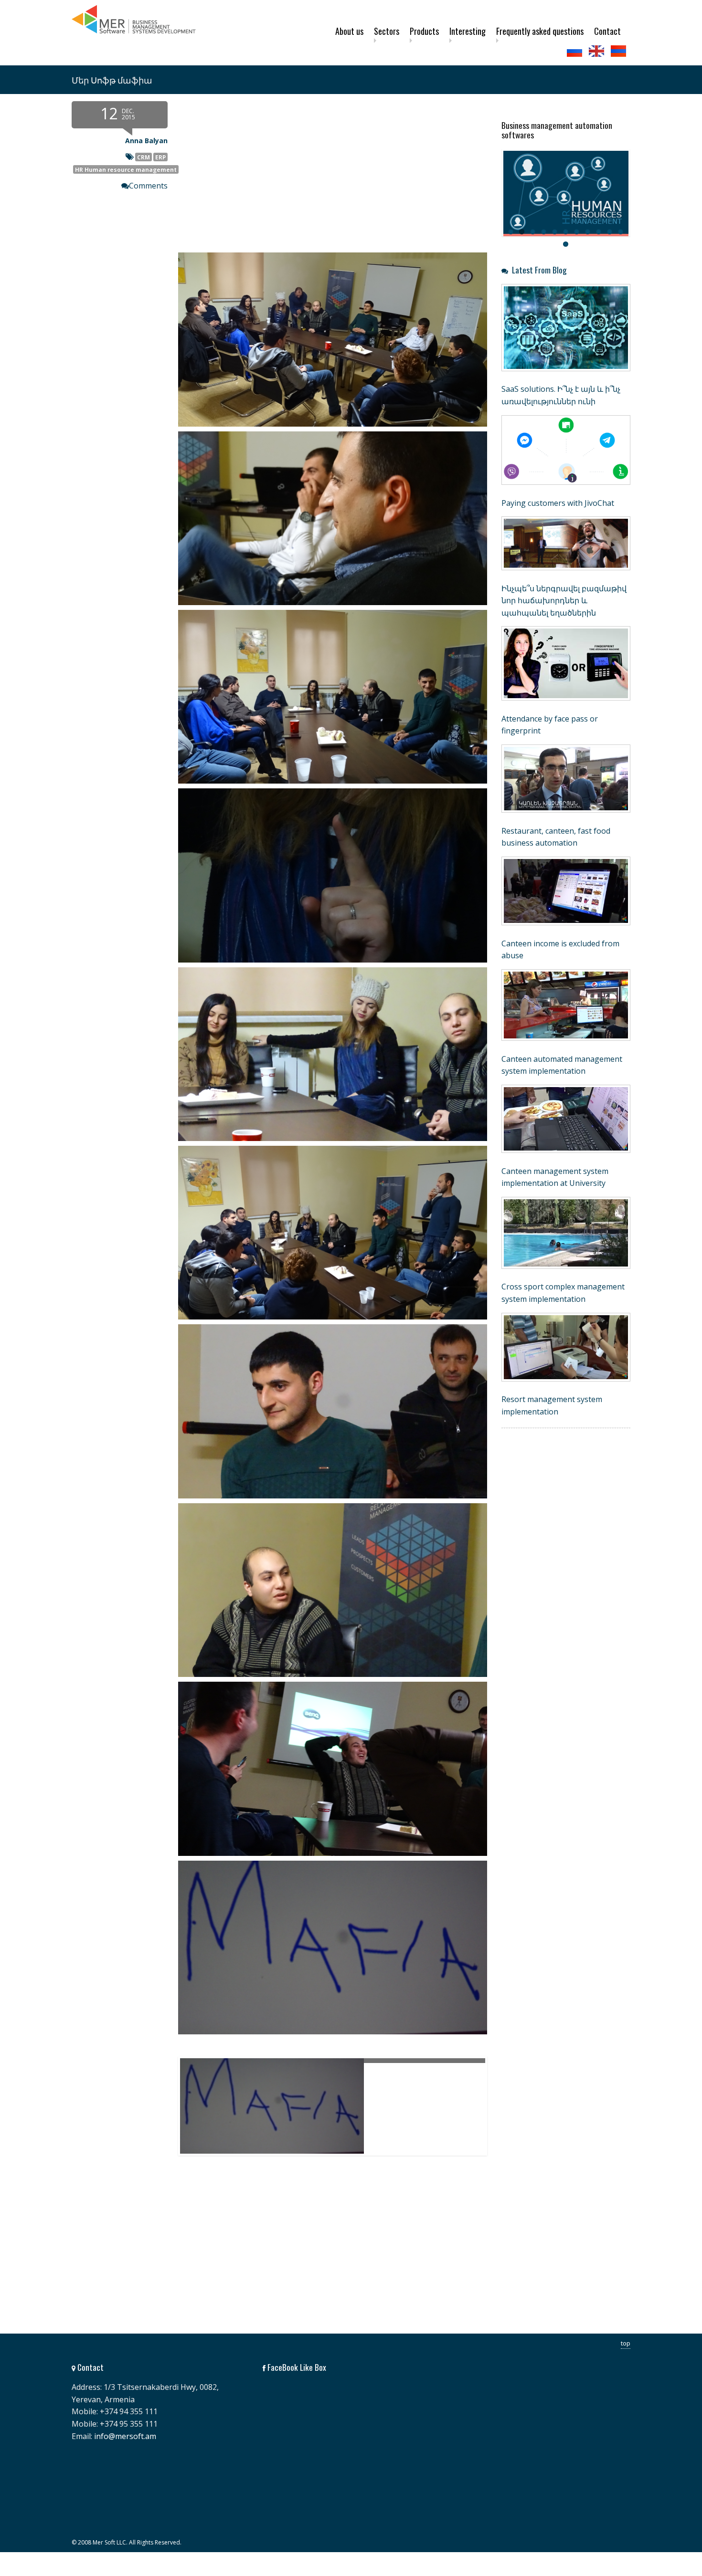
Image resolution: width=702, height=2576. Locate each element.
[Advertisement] (279, 2256)
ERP (160, 157)
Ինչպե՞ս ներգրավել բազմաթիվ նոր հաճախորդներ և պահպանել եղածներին (564, 601)
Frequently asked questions (540, 31)
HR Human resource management (126, 169)
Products (424, 31)
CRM (144, 157)
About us (349, 31)
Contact (607, 31)
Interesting (468, 31)
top (626, 2343)
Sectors (387, 31)
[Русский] (575, 51)
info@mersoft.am (125, 2436)
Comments (148, 186)
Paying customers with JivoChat (558, 503)
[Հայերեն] (619, 51)
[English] (597, 51)
